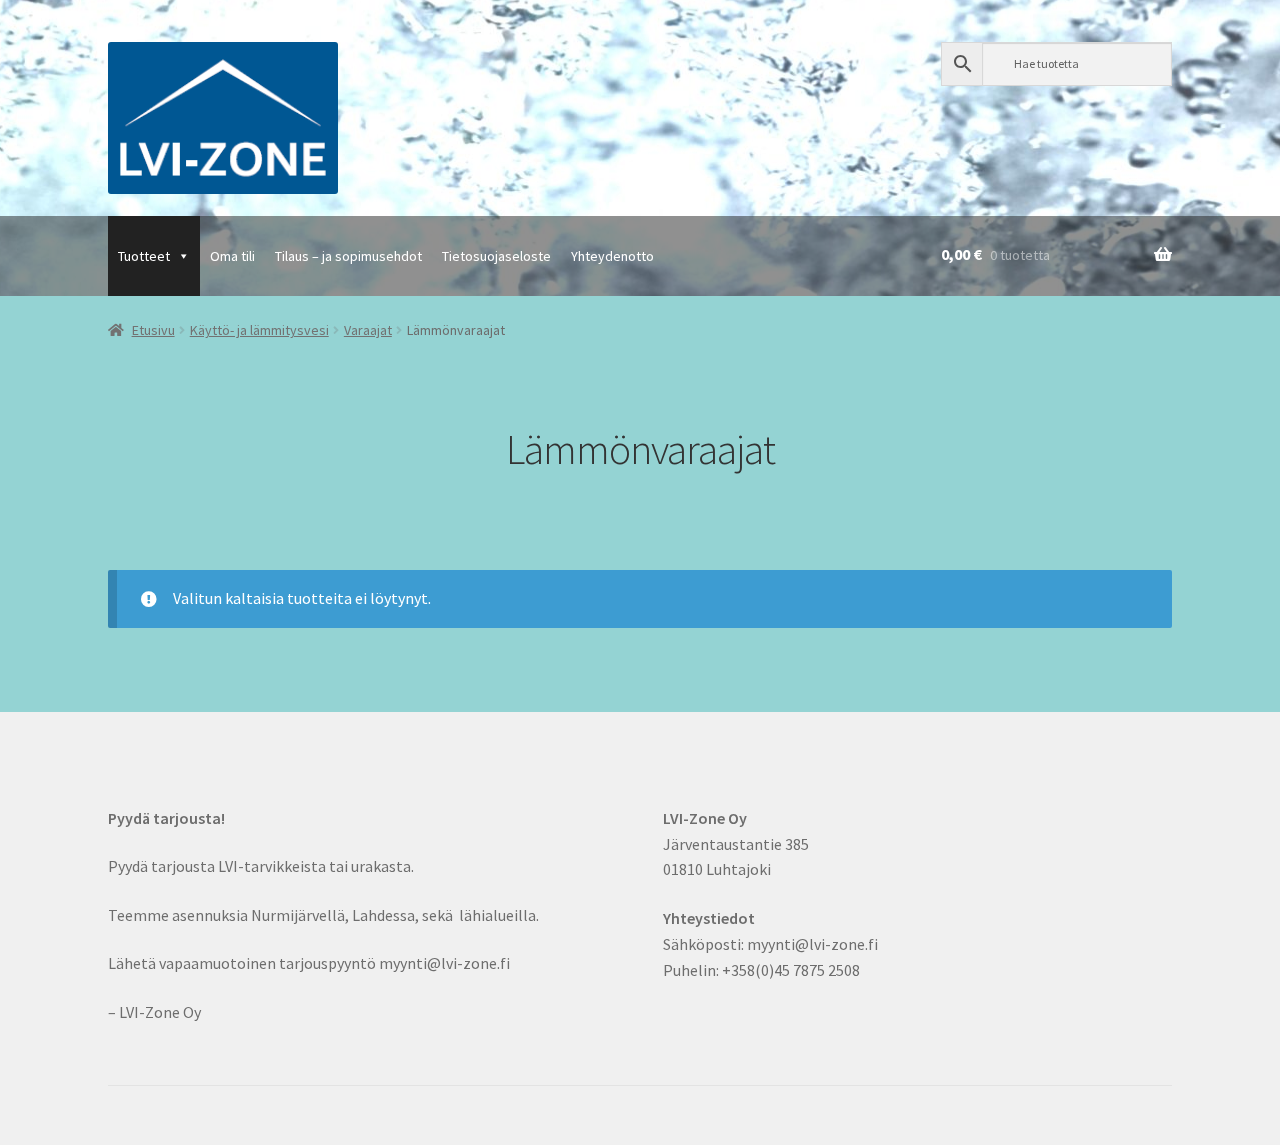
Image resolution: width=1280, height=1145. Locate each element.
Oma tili (232, 256)
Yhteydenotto (612, 256)
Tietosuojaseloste (496, 256)
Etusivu (153, 330)
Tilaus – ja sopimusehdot (348, 256)
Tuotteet (144, 256)
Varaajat (368, 330)
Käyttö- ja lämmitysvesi (259, 330)
